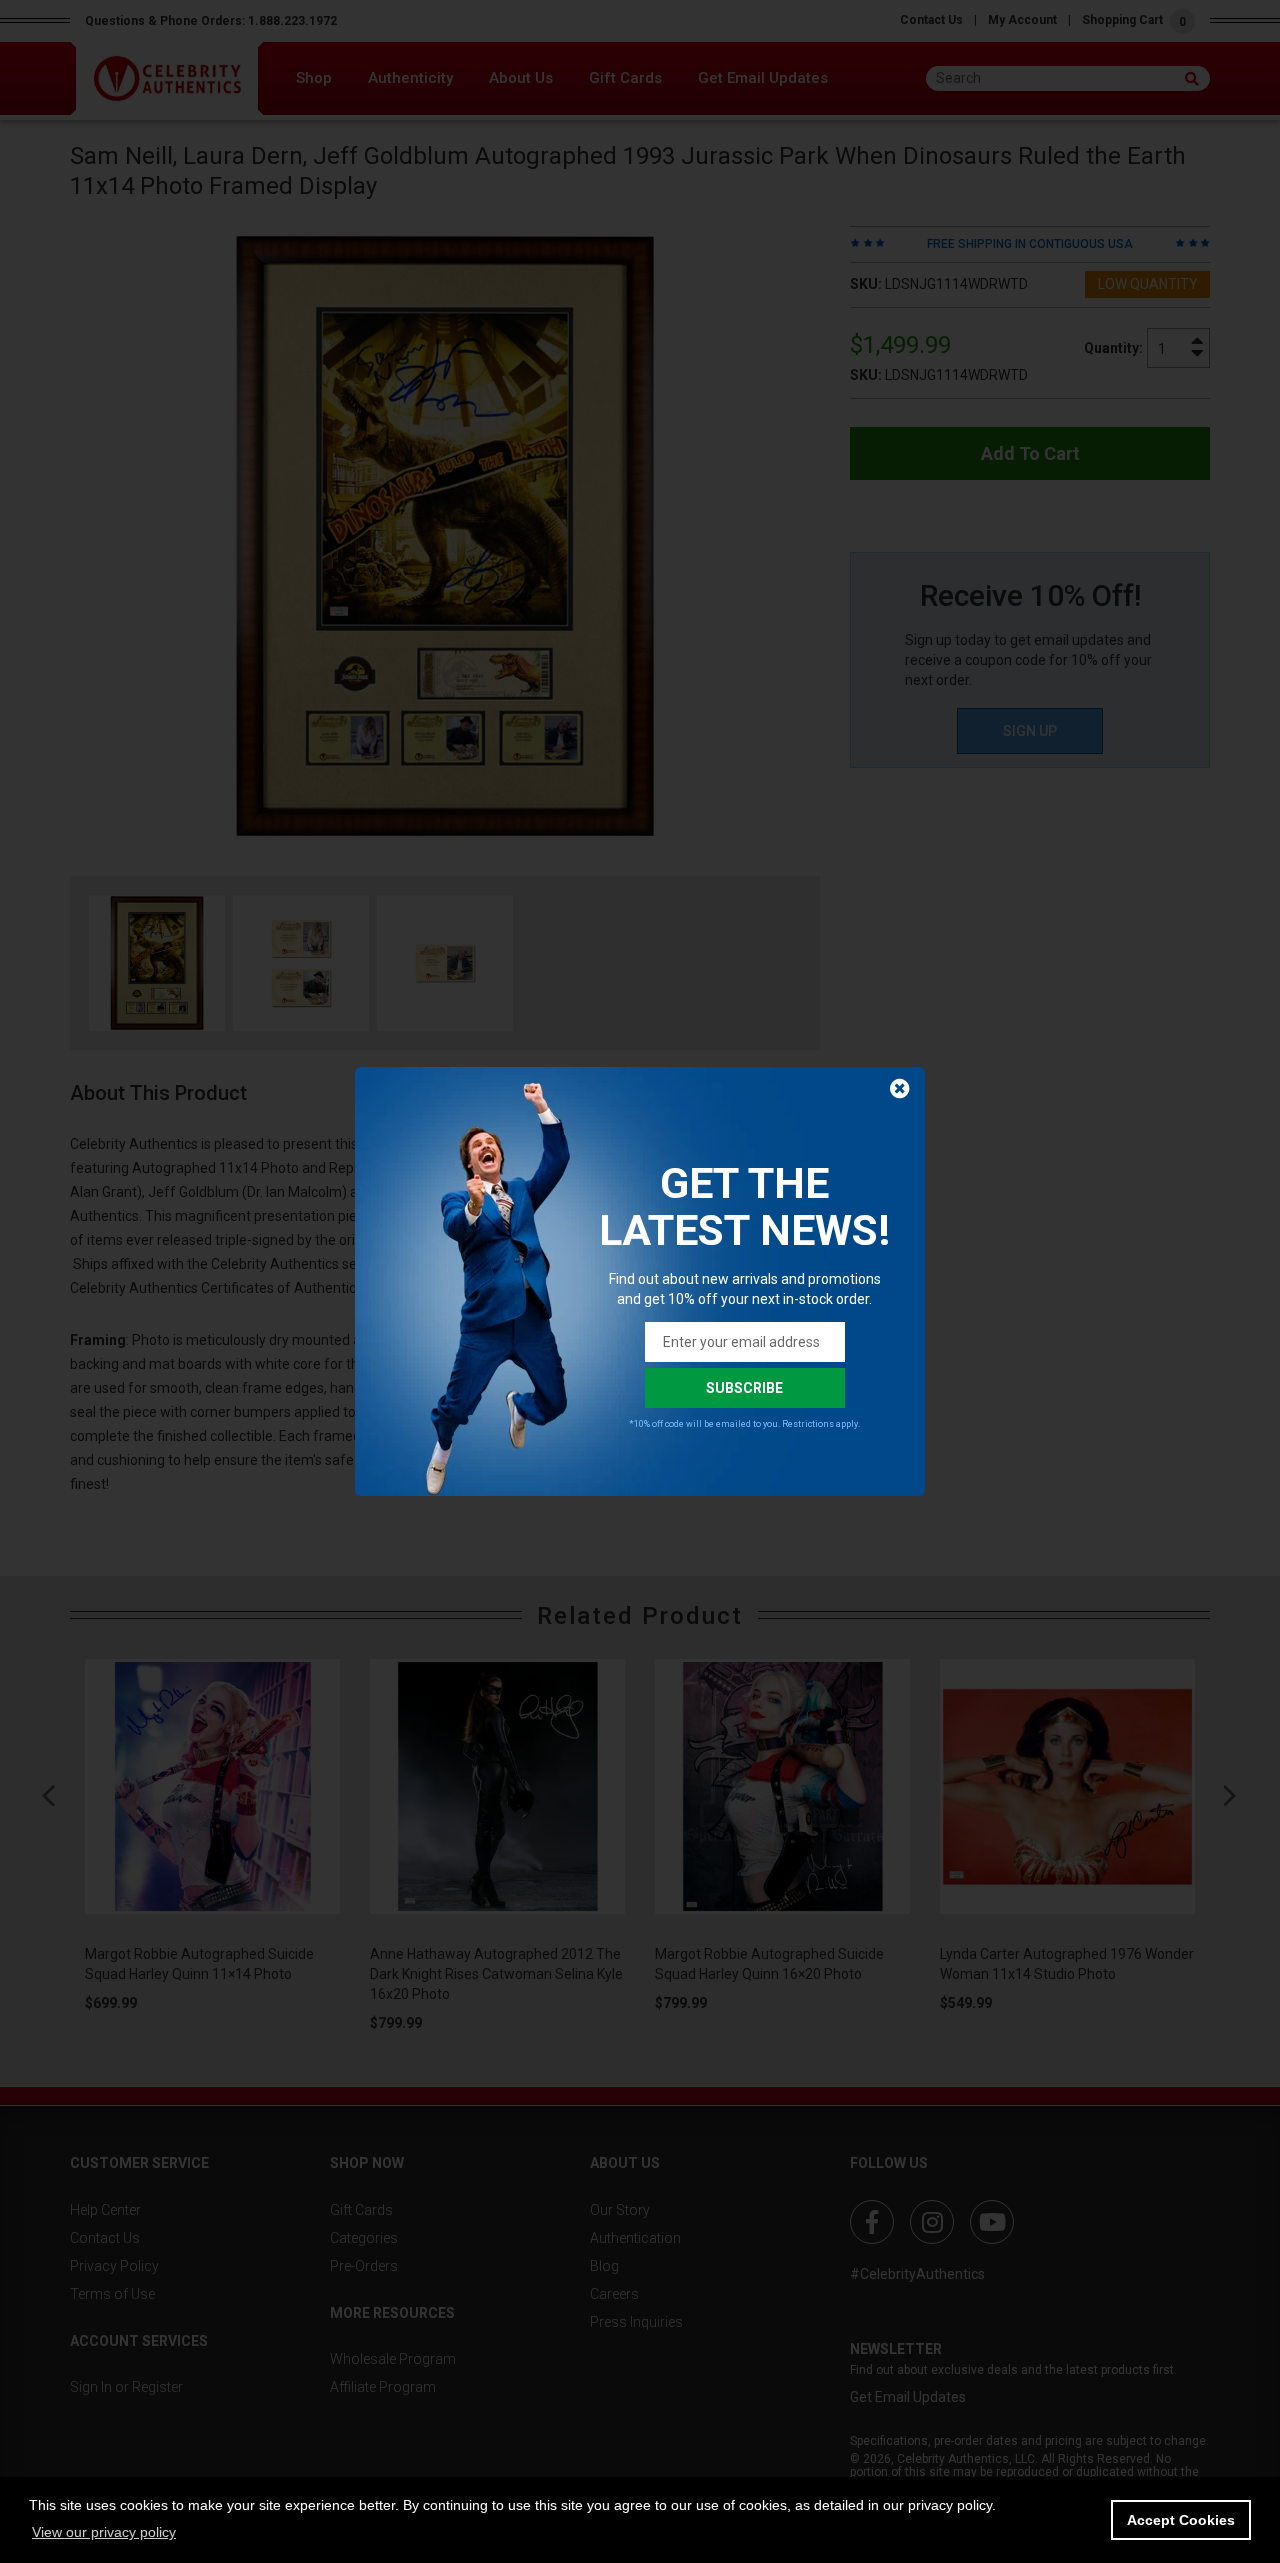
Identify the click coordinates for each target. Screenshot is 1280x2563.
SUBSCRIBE (744, 1388)
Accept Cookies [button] (1181, 2520)
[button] (104, 2532)
